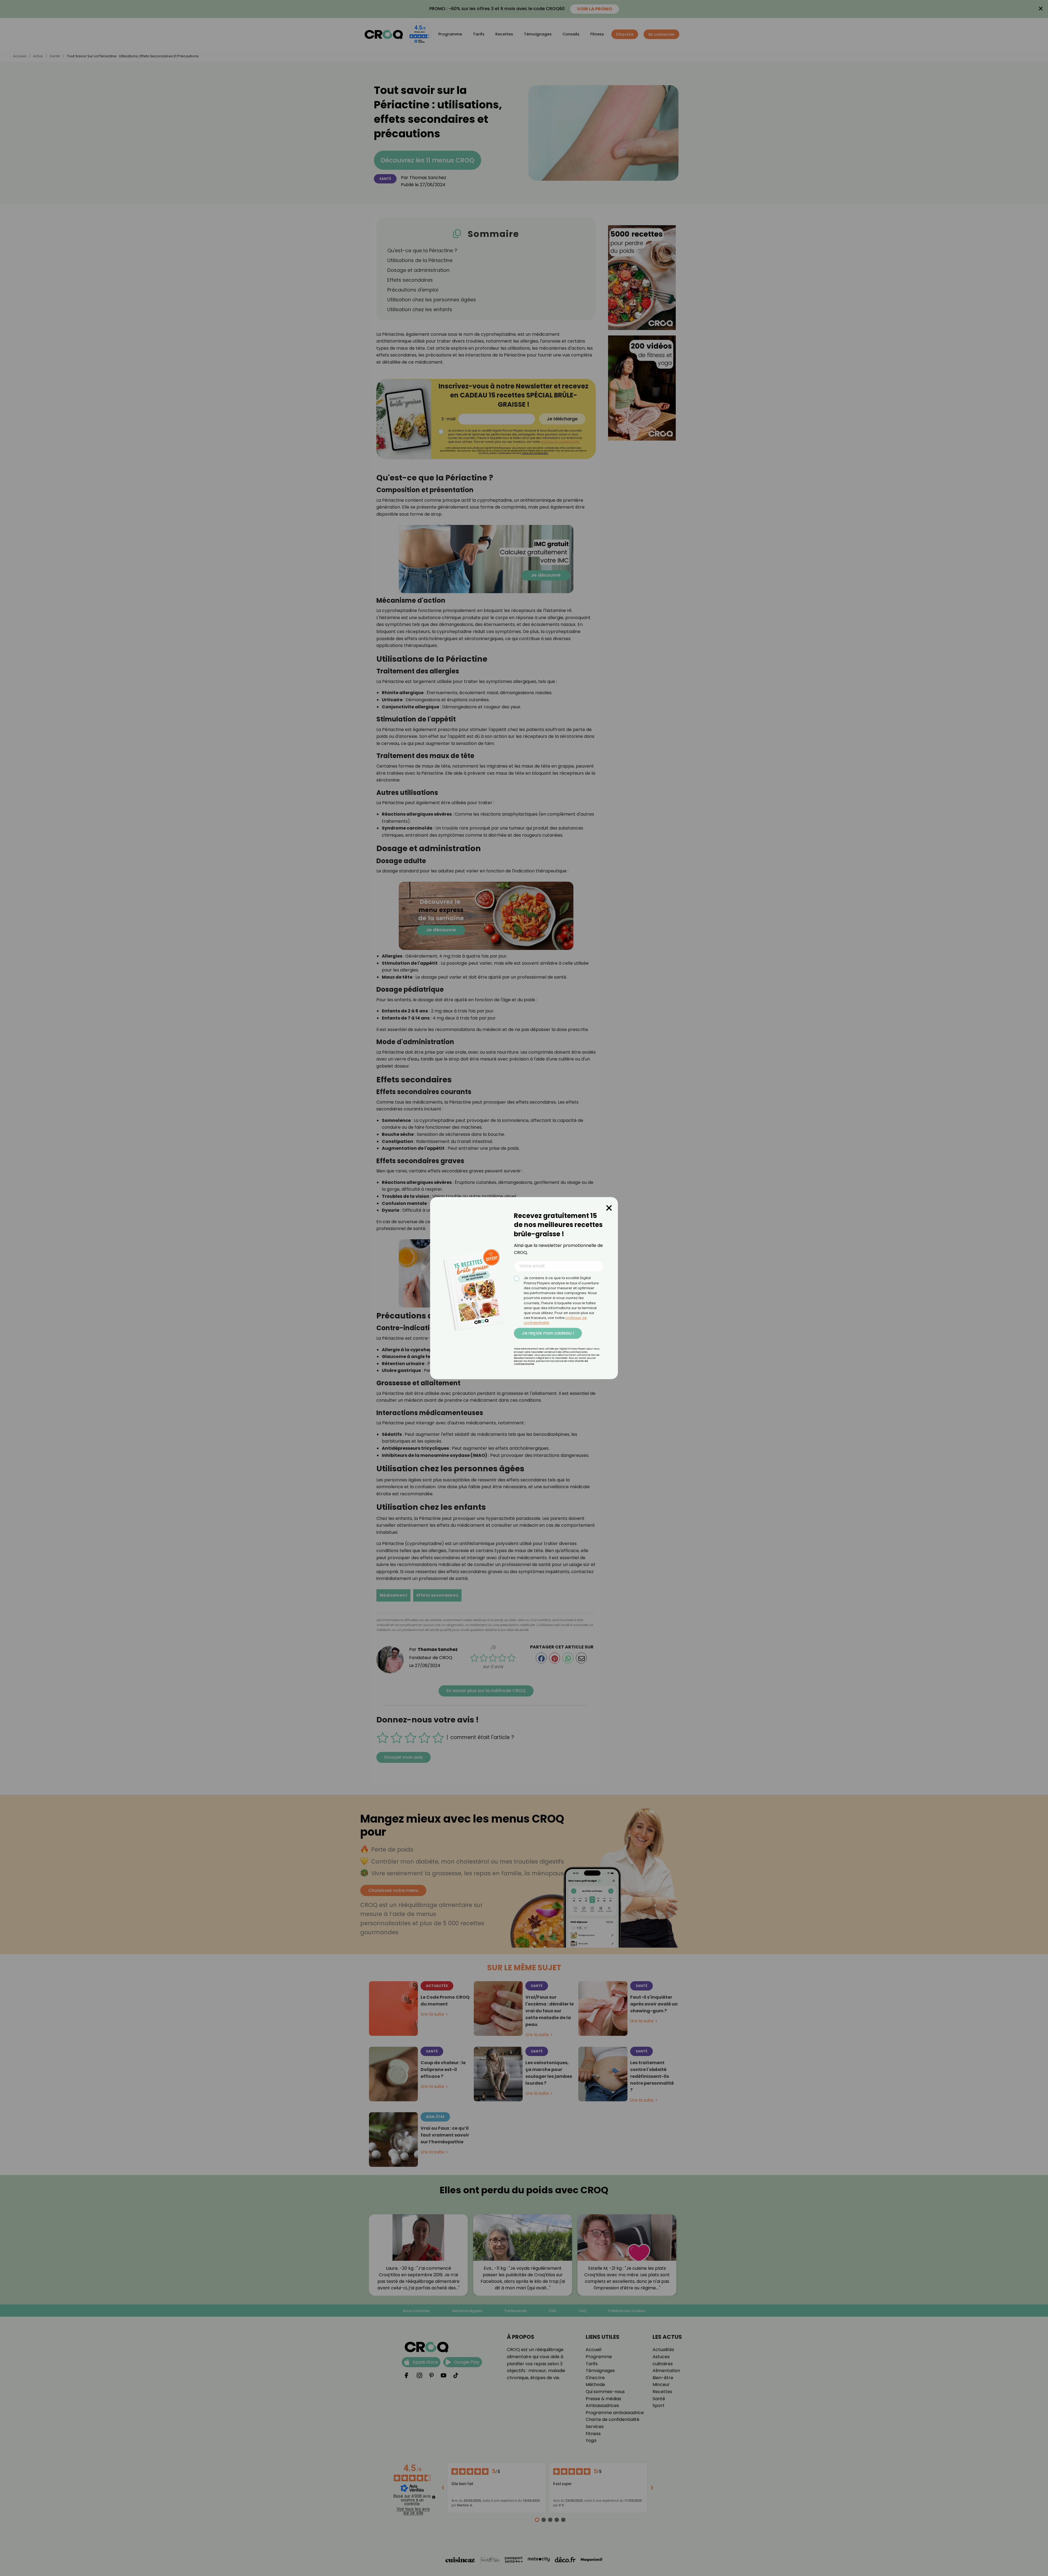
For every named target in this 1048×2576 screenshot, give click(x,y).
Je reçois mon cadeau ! (548, 1333)
